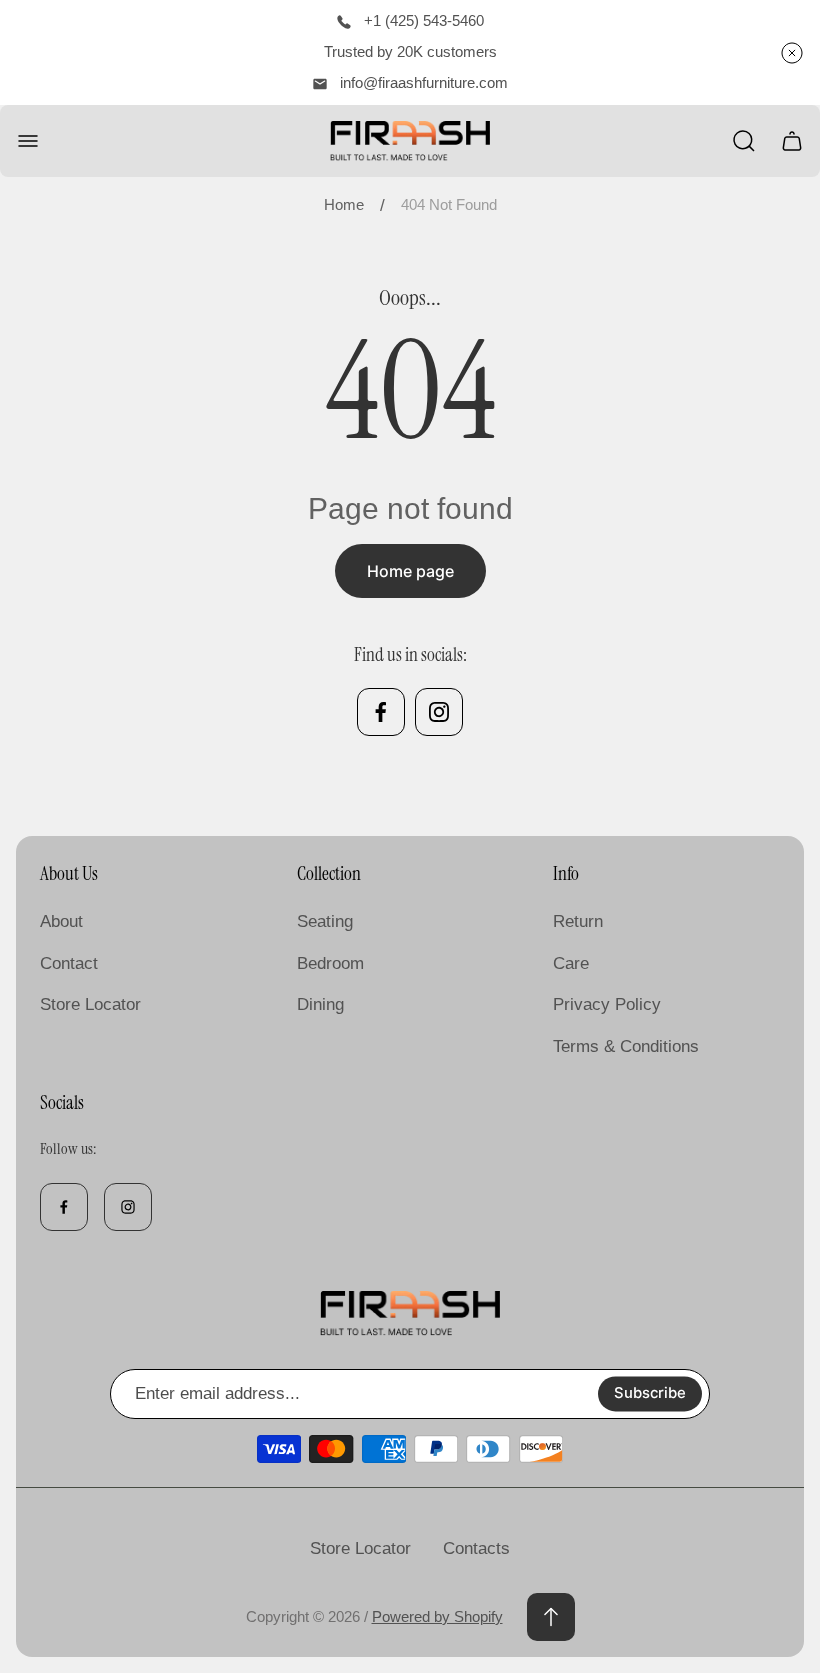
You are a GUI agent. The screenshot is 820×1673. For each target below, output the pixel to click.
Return (578, 921)
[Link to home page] (410, 1314)
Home (344, 205)
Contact (69, 963)
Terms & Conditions (626, 1046)
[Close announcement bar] (792, 53)
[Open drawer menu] (28, 141)
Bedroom (330, 963)
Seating (325, 921)
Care (571, 963)
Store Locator (90, 1004)
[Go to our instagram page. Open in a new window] (439, 712)
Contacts (476, 1548)
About (61, 921)
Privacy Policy (607, 1004)
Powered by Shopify (437, 1617)
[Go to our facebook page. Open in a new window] (381, 712)
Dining (320, 1004)
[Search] (744, 141)
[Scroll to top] (551, 1617)
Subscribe (650, 1393)
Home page (410, 571)
